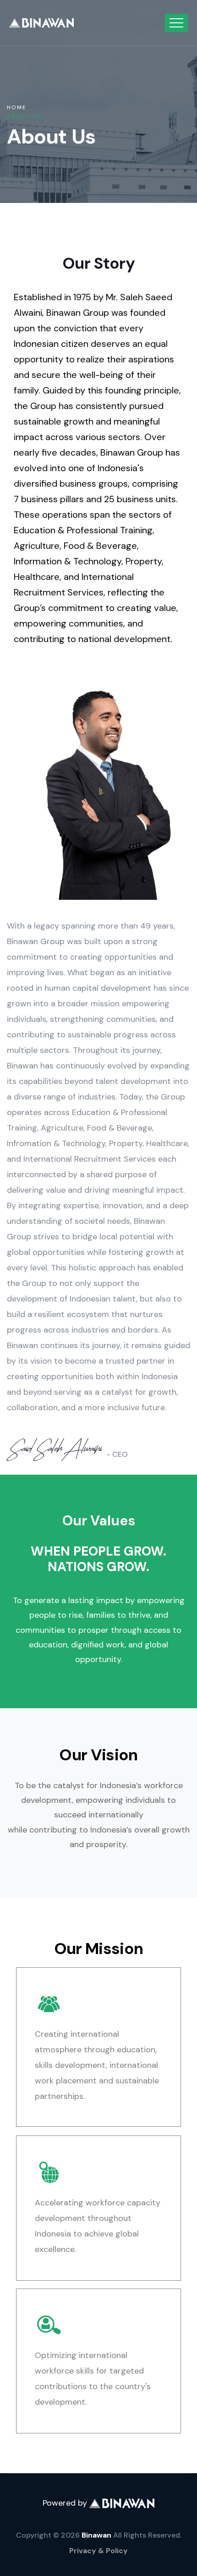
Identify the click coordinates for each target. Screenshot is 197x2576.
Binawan (96, 2535)
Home (17, 107)
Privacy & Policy (98, 2551)
